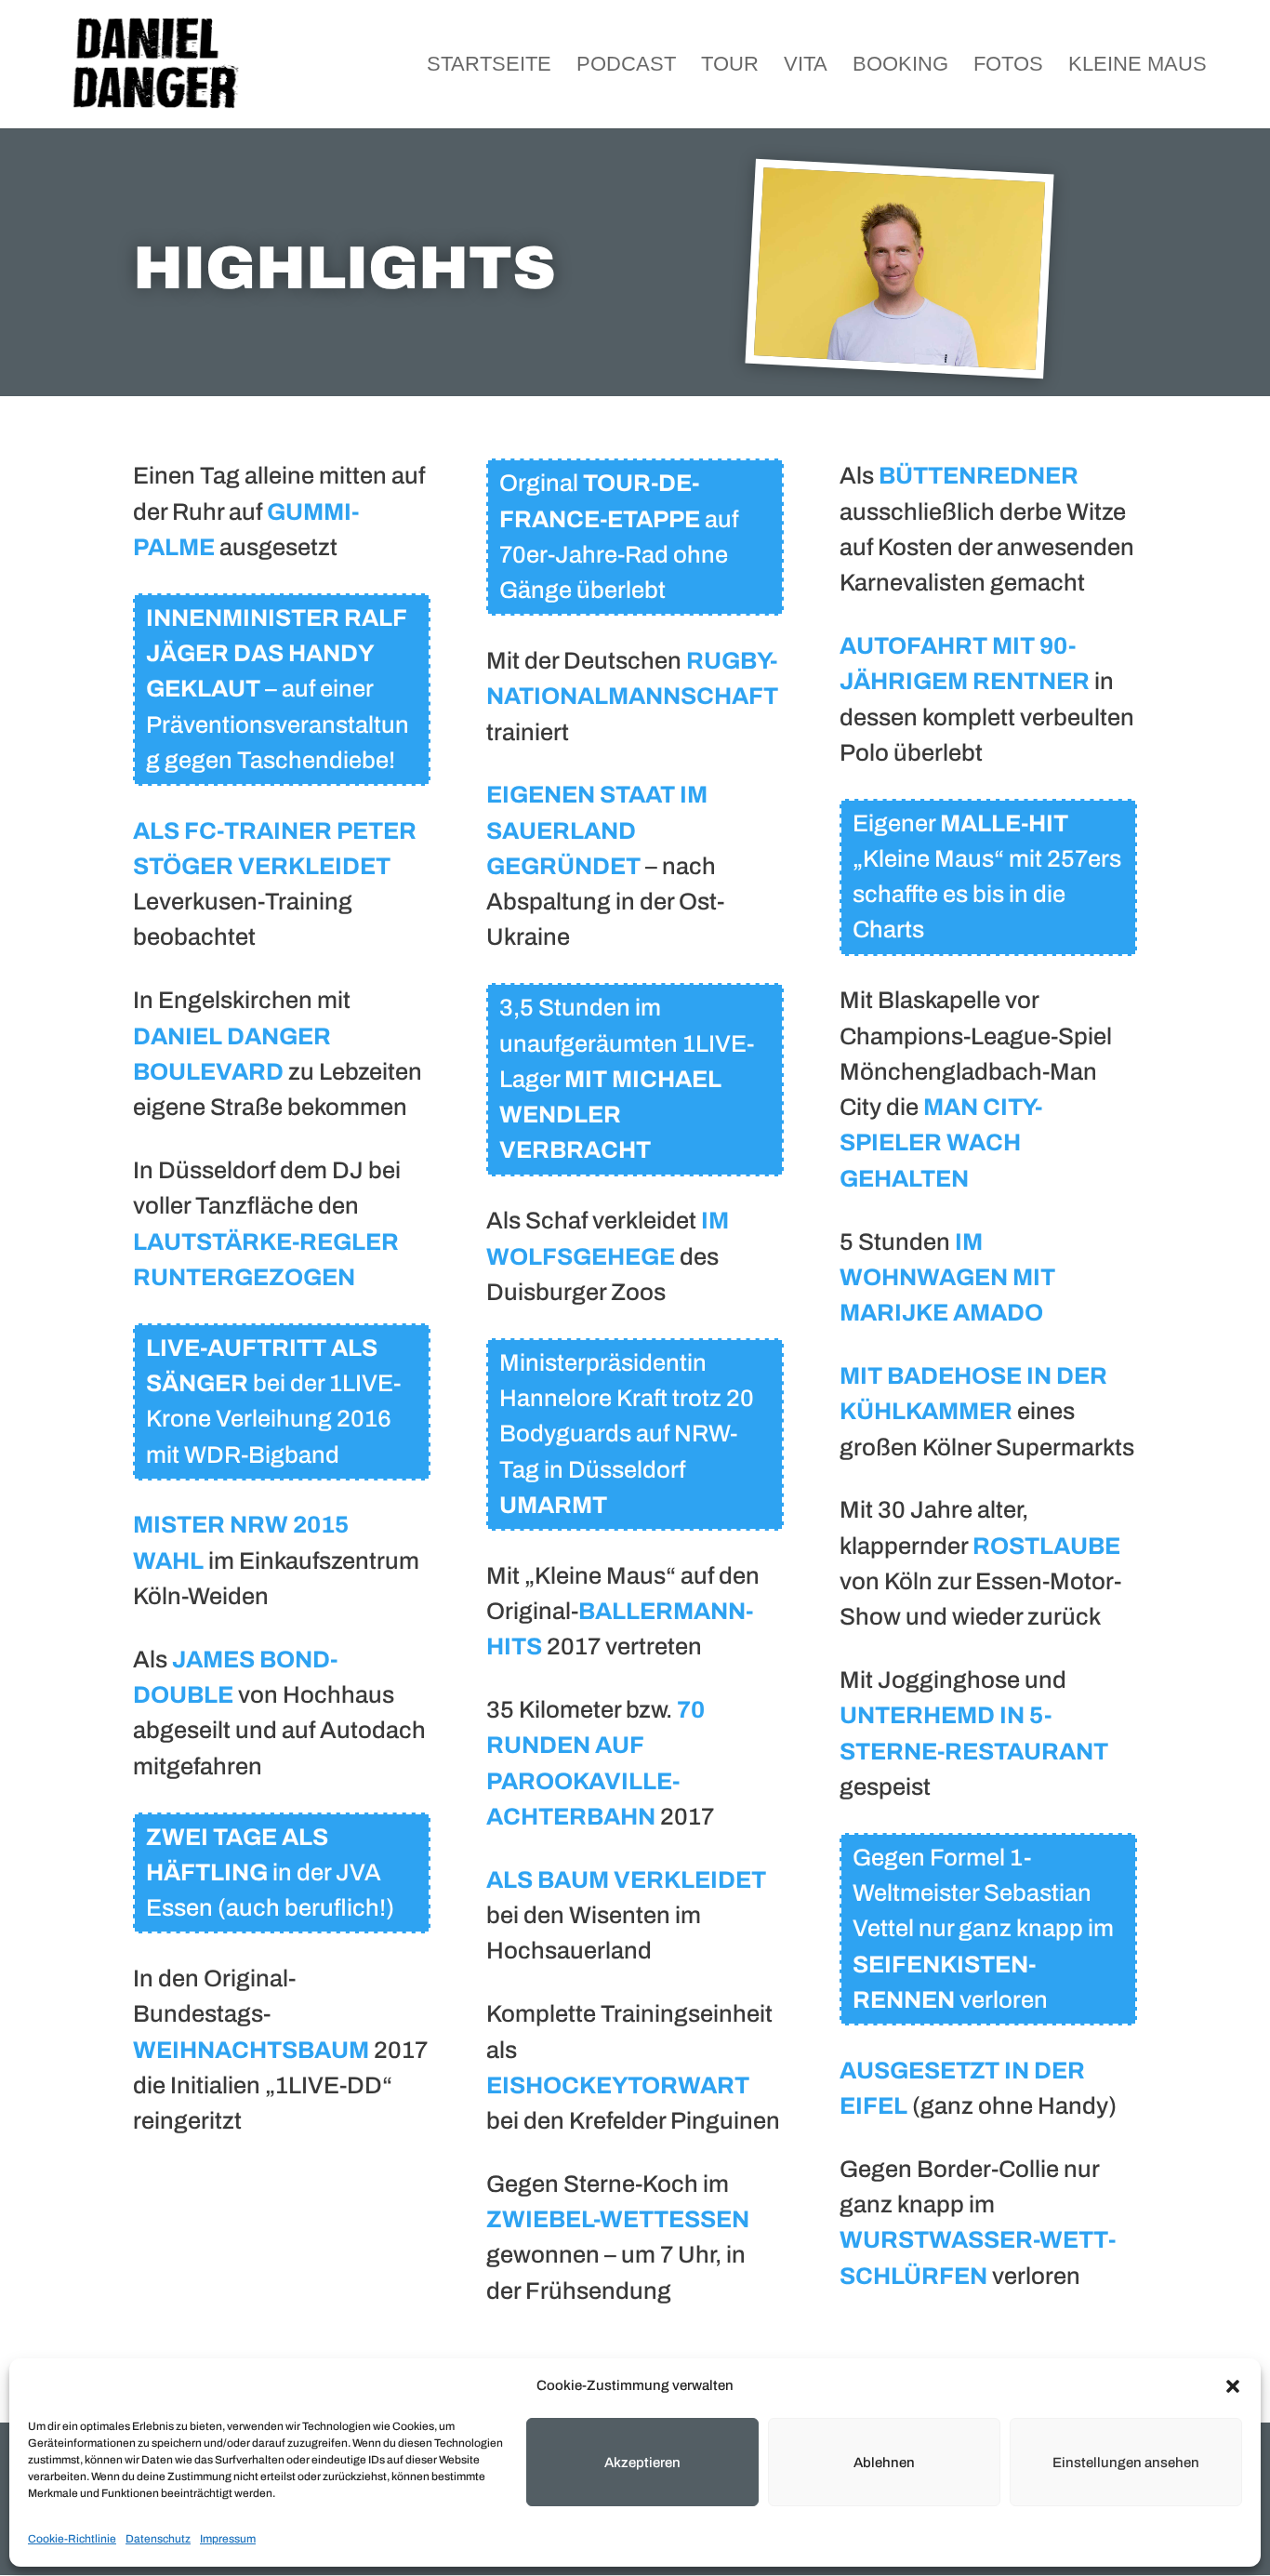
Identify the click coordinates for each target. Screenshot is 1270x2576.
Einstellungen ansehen (1126, 2463)
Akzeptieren (642, 2463)
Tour (730, 66)
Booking (900, 66)
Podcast (626, 66)
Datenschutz (158, 2539)
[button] (1233, 2386)
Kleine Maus (1138, 66)
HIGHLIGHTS (344, 268)
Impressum (228, 2539)
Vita (806, 66)
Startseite (489, 66)
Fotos (1008, 66)
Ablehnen (884, 2463)
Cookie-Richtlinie (72, 2539)
